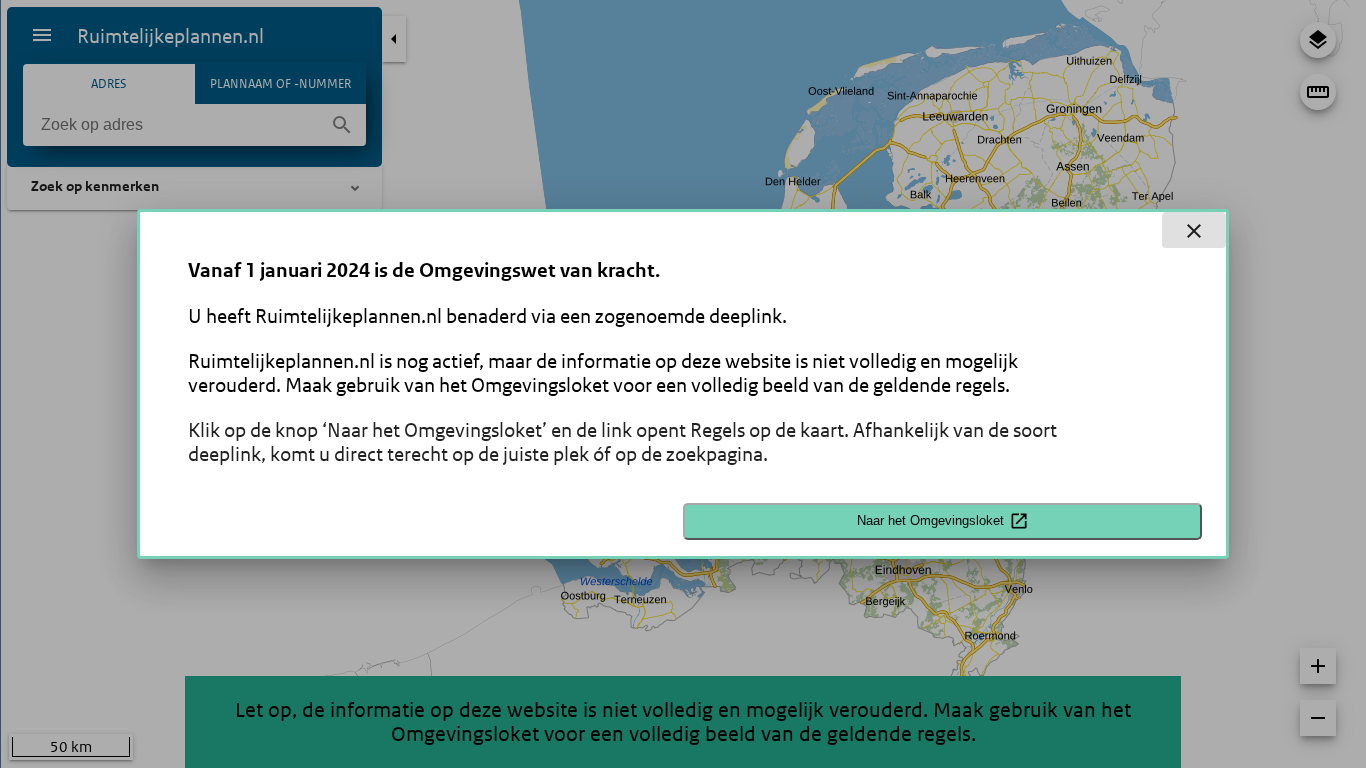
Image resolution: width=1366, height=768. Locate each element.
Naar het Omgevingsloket (930, 520)
